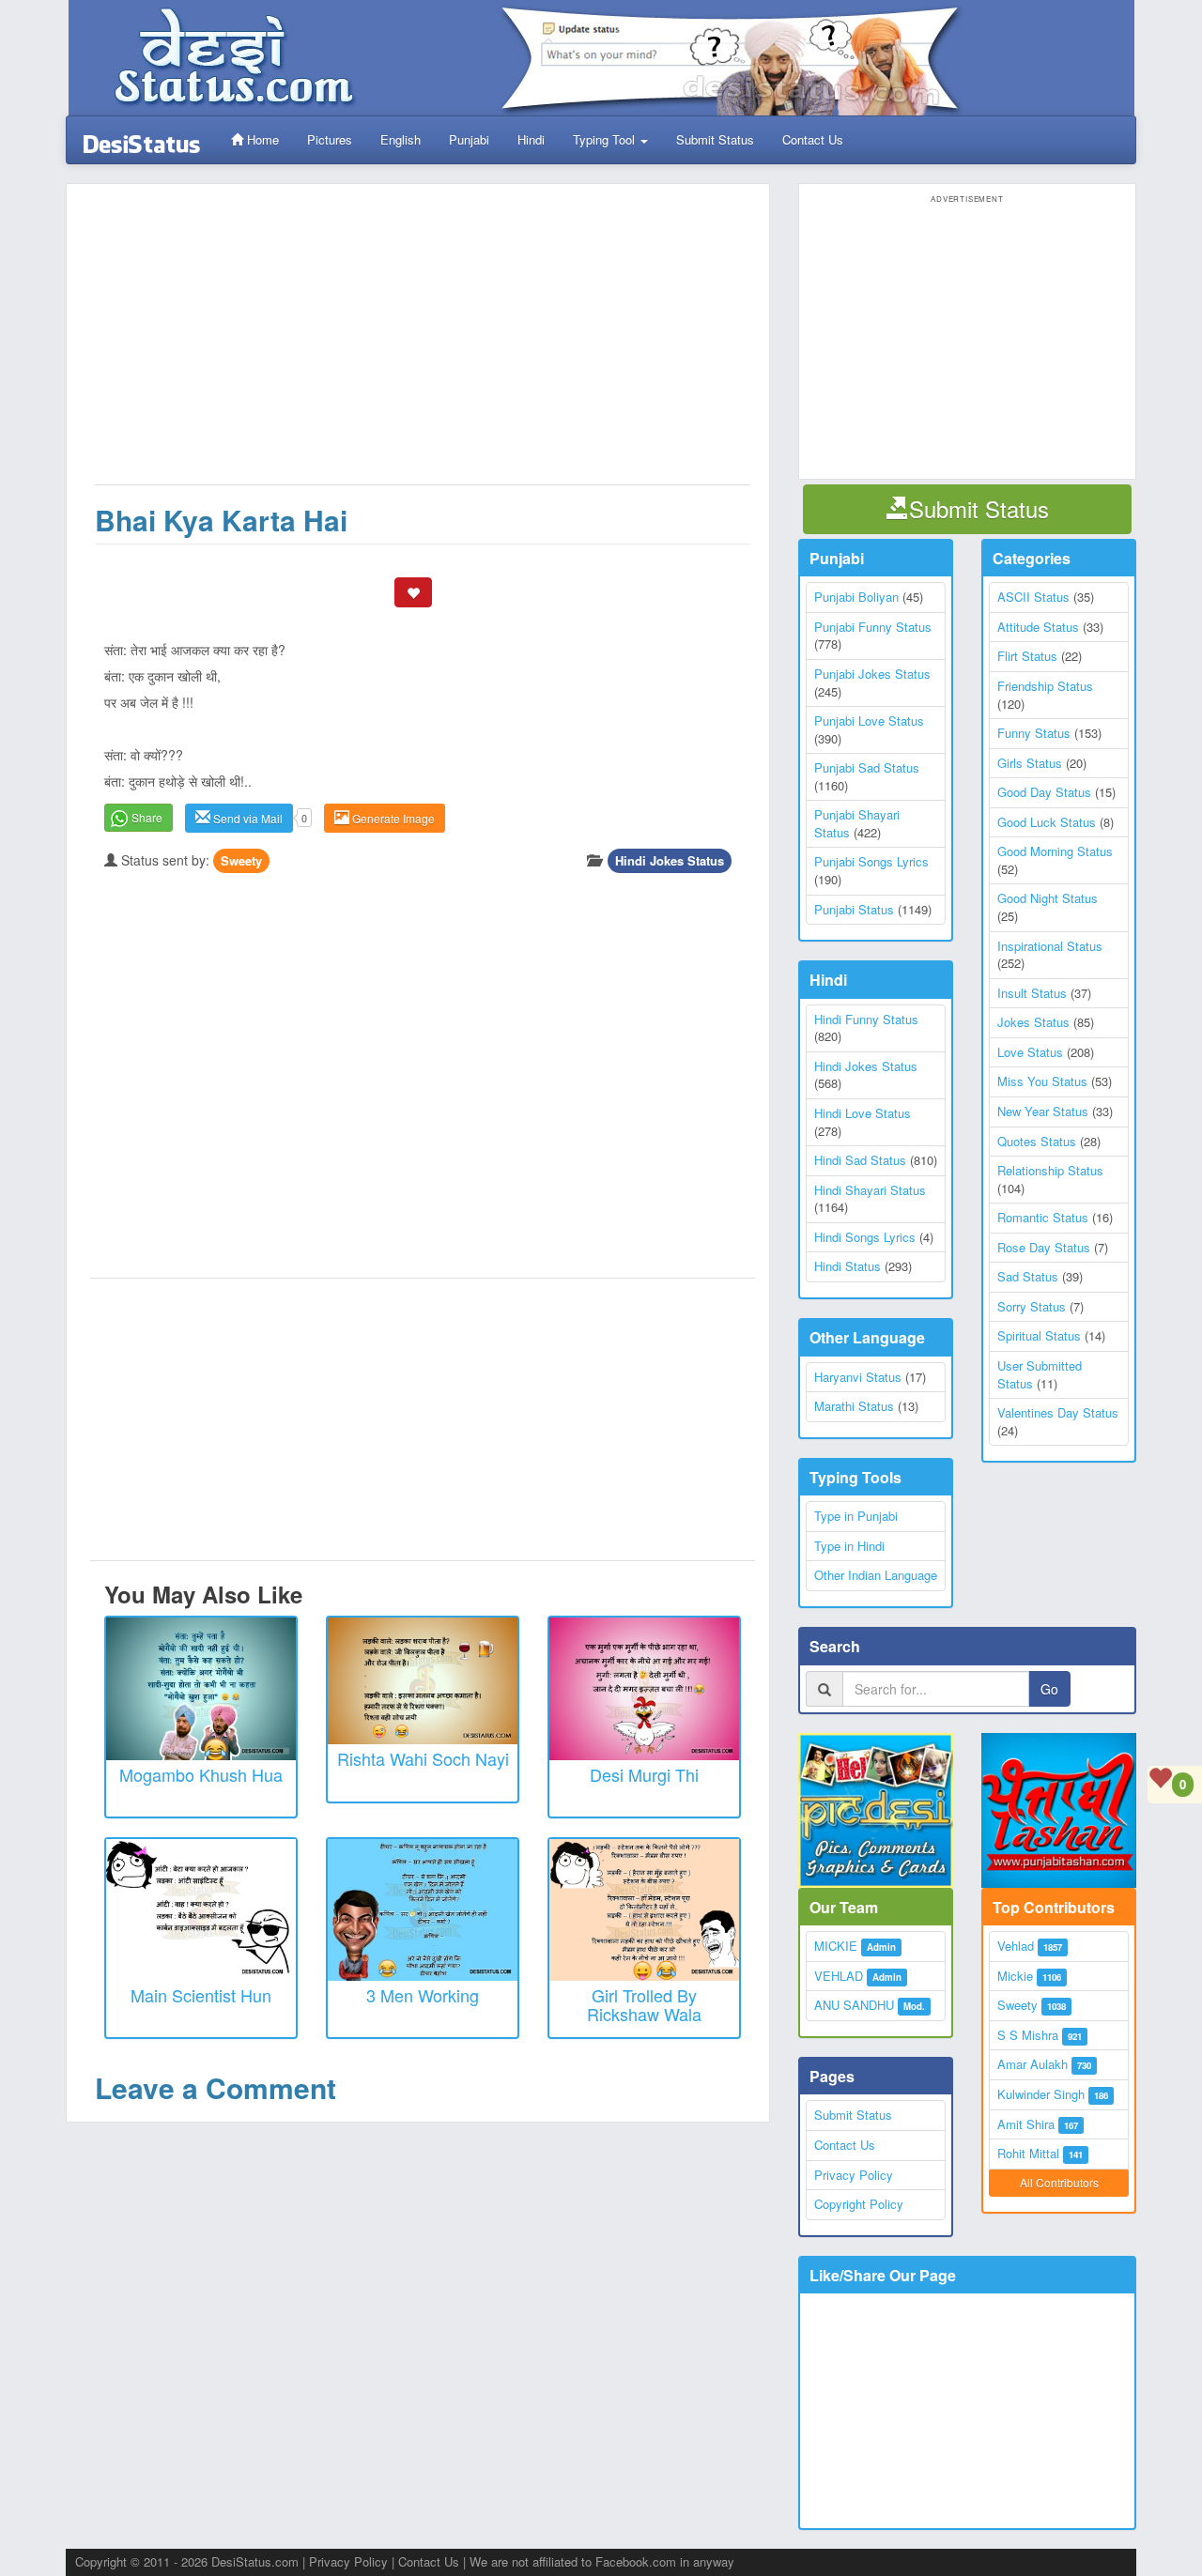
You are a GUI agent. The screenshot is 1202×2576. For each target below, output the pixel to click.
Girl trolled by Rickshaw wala (644, 2004)
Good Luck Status (1047, 822)
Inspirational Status (1050, 946)
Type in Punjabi (856, 1516)
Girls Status (1030, 763)
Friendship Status (1045, 686)
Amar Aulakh (1032, 2064)
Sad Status (1028, 1276)
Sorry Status (1032, 1306)
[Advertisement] (423, 344)
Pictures (330, 139)
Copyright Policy (859, 2204)
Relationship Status (1050, 1170)
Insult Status (1032, 993)
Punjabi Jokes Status (872, 674)
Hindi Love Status (863, 1113)
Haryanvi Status (858, 1377)
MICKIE (836, 1946)
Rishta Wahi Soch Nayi (423, 1758)
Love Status (1030, 1052)
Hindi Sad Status (860, 1160)
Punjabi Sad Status (867, 767)
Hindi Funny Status (866, 1019)
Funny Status (1034, 733)
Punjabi (469, 139)
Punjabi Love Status (869, 721)
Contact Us (813, 139)
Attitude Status (1038, 627)
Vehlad (1016, 1946)
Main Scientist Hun (201, 1995)
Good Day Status (1044, 792)
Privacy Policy (854, 2175)
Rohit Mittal (1028, 2153)
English (401, 139)
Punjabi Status (854, 909)
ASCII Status (1033, 597)
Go (1049, 1689)
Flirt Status (1027, 656)
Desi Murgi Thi (644, 1774)
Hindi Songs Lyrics (865, 1237)
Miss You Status (1042, 1081)
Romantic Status (1043, 1217)
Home (261, 139)
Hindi (531, 139)
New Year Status (1043, 1111)
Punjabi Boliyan (856, 597)
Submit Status (715, 139)
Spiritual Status (1039, 1335)
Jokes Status (1033, 1022)
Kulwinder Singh (1041, 2094)
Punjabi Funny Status (873, 627)
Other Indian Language (876, 1575)
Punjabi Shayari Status (857, 823)
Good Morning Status (1055, 851)
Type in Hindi (849, 1546)
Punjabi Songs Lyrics (871, 861)
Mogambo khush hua (201, 1774)
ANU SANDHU (854, 2005)
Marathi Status (854, 1406)
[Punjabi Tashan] (1059, 1810)
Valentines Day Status (1058, 1412)
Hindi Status (848, 1266)
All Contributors (1059, 2182)
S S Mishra (1028, 2035)
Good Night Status (1048, 898)
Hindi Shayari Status (870, 1190)
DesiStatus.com (255, 2561)
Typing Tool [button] (606, 139)
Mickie (1015, 1976)
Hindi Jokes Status (670, 860)
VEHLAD (839, 1976)
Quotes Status (1037, 1141)
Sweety (241, 860)
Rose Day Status (1044, 1247)
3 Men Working (423, 1995)
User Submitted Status (1040, 1374)
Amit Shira (1026, 2124)
